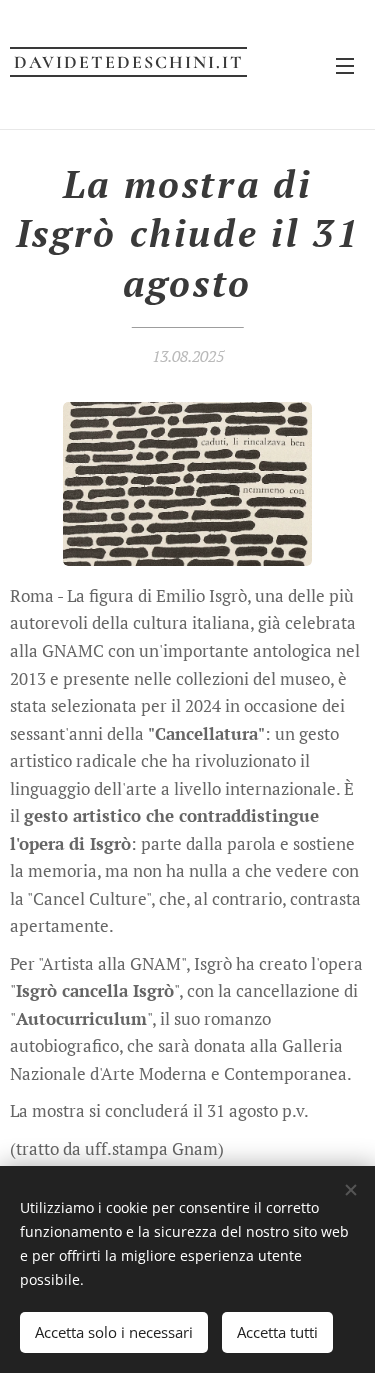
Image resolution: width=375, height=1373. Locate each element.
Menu (345, 65)
